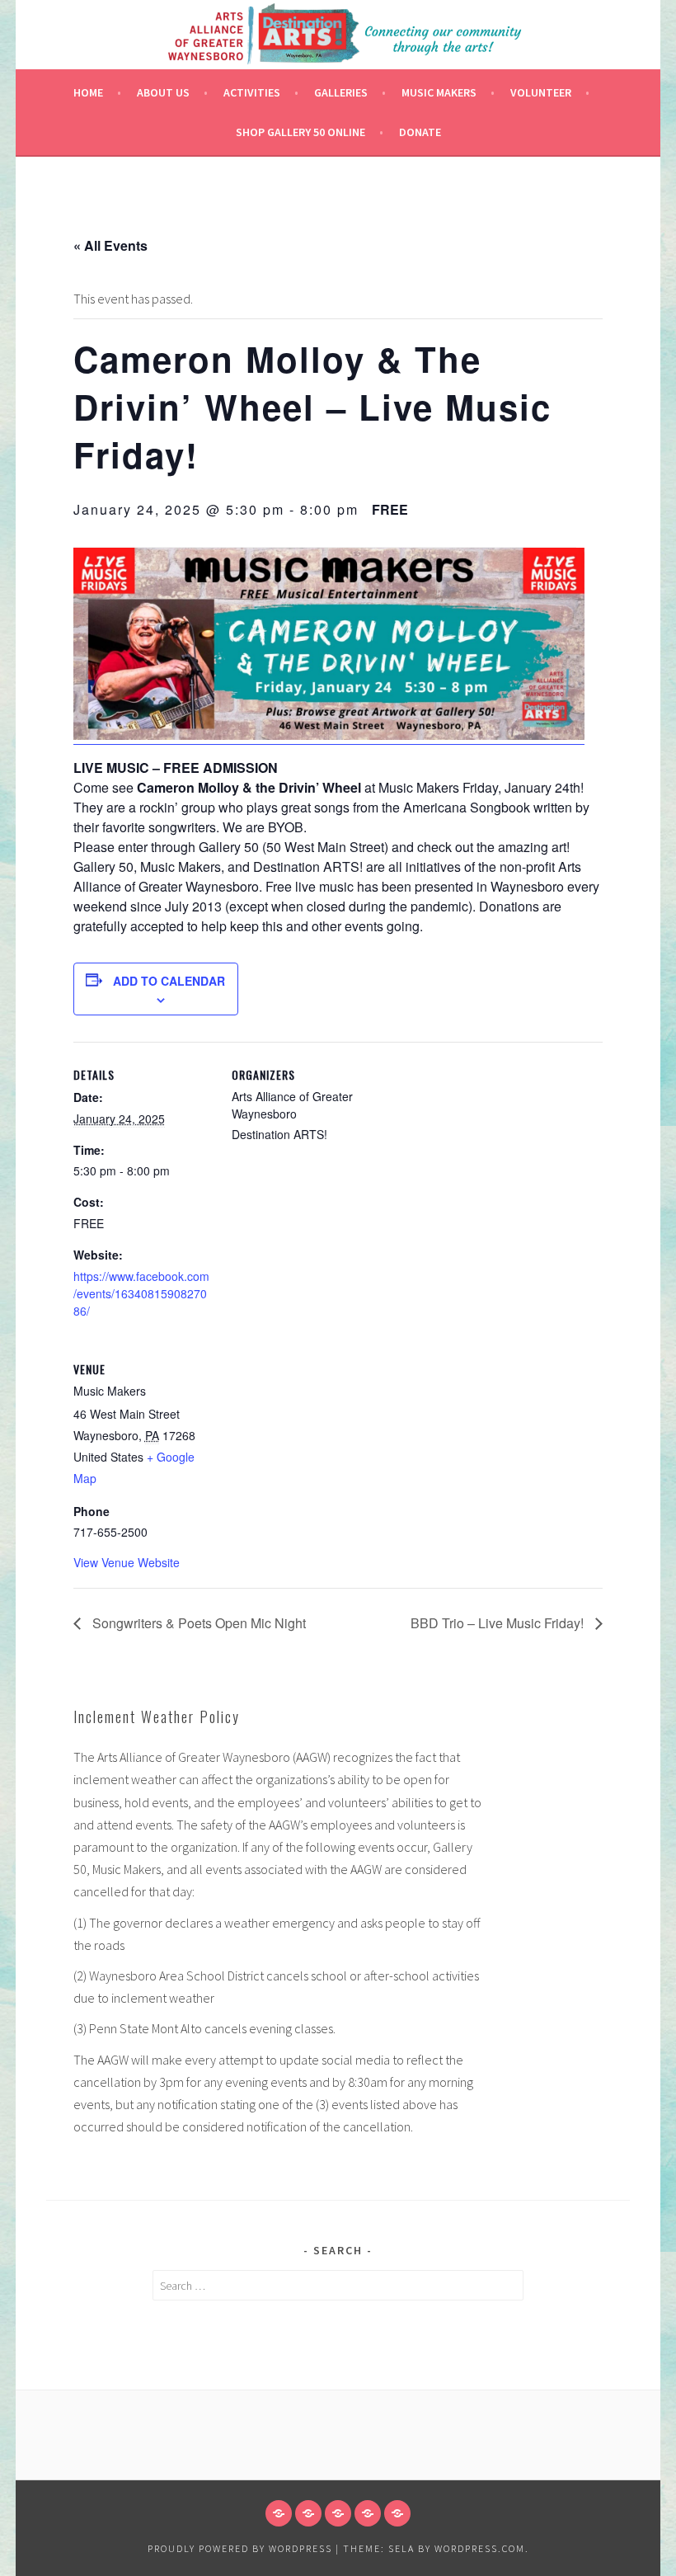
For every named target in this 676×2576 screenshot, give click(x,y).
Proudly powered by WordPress (240, 2548)
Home (88, 92)
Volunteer (541, 92)
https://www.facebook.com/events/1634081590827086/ (141, 1293)
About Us (163, 92)
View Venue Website (127, 1562)
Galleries (341, 92)
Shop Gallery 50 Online (300, 132)
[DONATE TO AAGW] (338, 2513)
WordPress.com (480, 2548)
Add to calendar (169, 981)
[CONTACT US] (397, 2513)
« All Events (110, 245)
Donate (420, 132)
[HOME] (279, 2513)
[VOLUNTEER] (368, 2513)
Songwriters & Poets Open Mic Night (197, 1623)
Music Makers (439, 92)
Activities (252, 92)
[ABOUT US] (308, 2513)
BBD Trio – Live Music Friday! (499, 1623)
